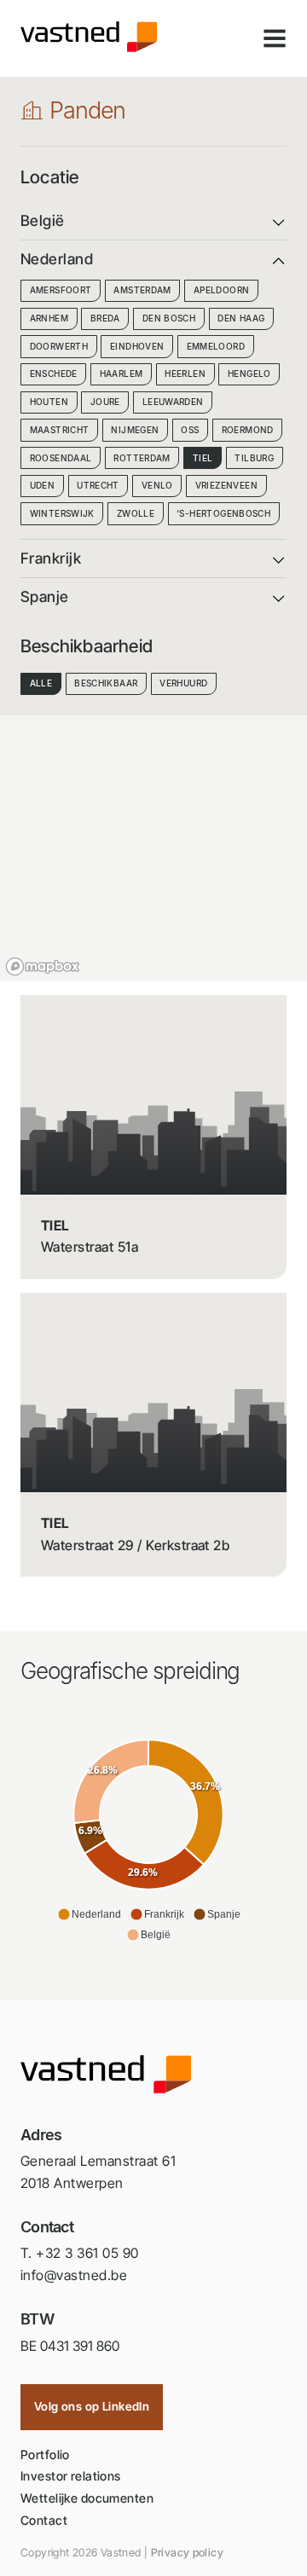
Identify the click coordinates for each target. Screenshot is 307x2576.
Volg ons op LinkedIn (92, 2406)
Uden (43, 486)
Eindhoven (137, 347)
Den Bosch (169, 318)
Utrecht (98, 486)
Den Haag (241, 318)
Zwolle (136, 514)
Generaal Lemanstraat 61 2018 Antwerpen (98, 2172)
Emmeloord (216, 347)
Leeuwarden (173, 402)
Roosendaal (61, 458)
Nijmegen (135, 430)
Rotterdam (142, 458)
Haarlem (122, 374)
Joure (105, 402)
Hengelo (249, 374)
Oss (190, 430)
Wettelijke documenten (87, 2498)
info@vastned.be (74, 2275)
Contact (44, 2520)
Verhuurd (183, 683)
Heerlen (185, 374)
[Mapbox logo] (43, 967)
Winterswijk (62, 514)
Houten (49, 402)
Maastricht (60, 430)
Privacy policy (187, 2553)
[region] (153, 845)
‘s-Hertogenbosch (223, 514)
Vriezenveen (226, 486)
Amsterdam (142, 290)
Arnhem (49, 318)
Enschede (54, 374)
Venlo (157, 486)
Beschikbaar (106, 683)
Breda (105, 318)
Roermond (248, 430)
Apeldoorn (221, 290)
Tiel (203, 458)
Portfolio (45, 2454)
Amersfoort (61, 290)
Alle (41, 683)
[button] (89, 1914)
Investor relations (71, 2476)
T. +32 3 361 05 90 (80, 2253)
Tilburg (254, 458)
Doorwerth (59, 347)
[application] (148, 1839)
